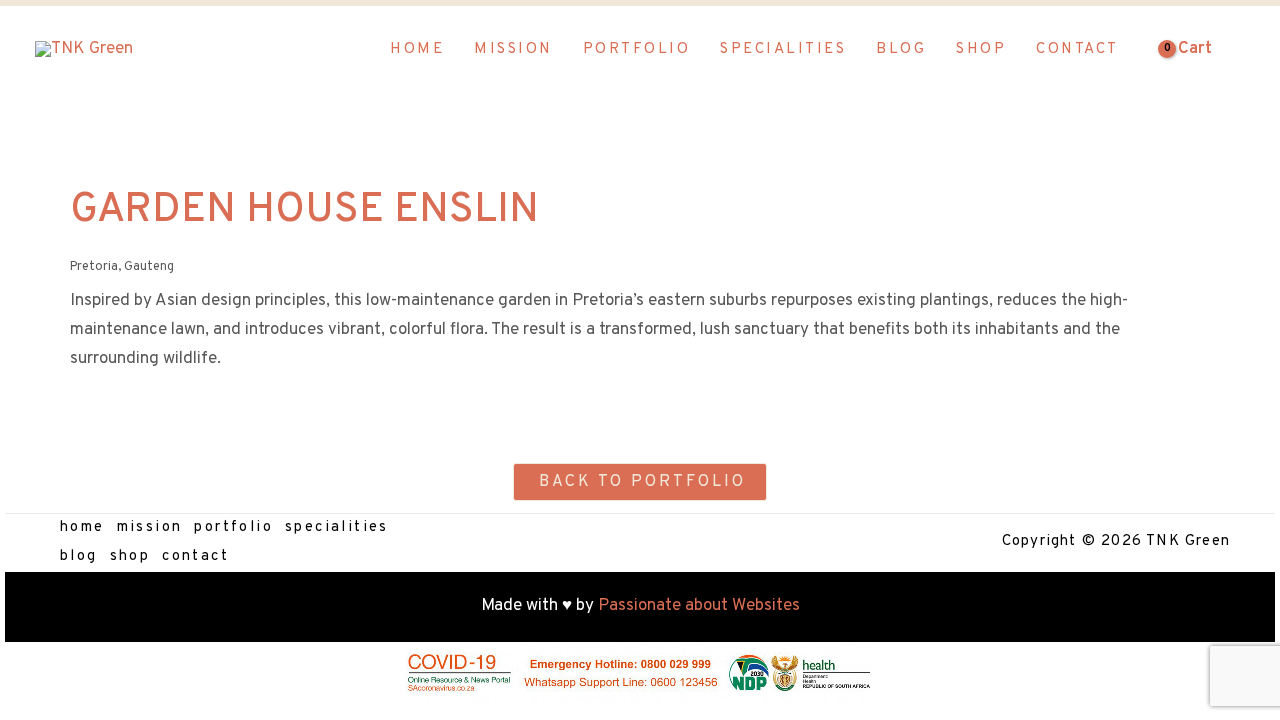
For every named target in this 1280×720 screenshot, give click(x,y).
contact (195, 556)
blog (79, 556)
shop (130, 556)
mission (150, 527)
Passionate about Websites (699, 606)
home (82, 527)
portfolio (233, 527)
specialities (337, 527)
